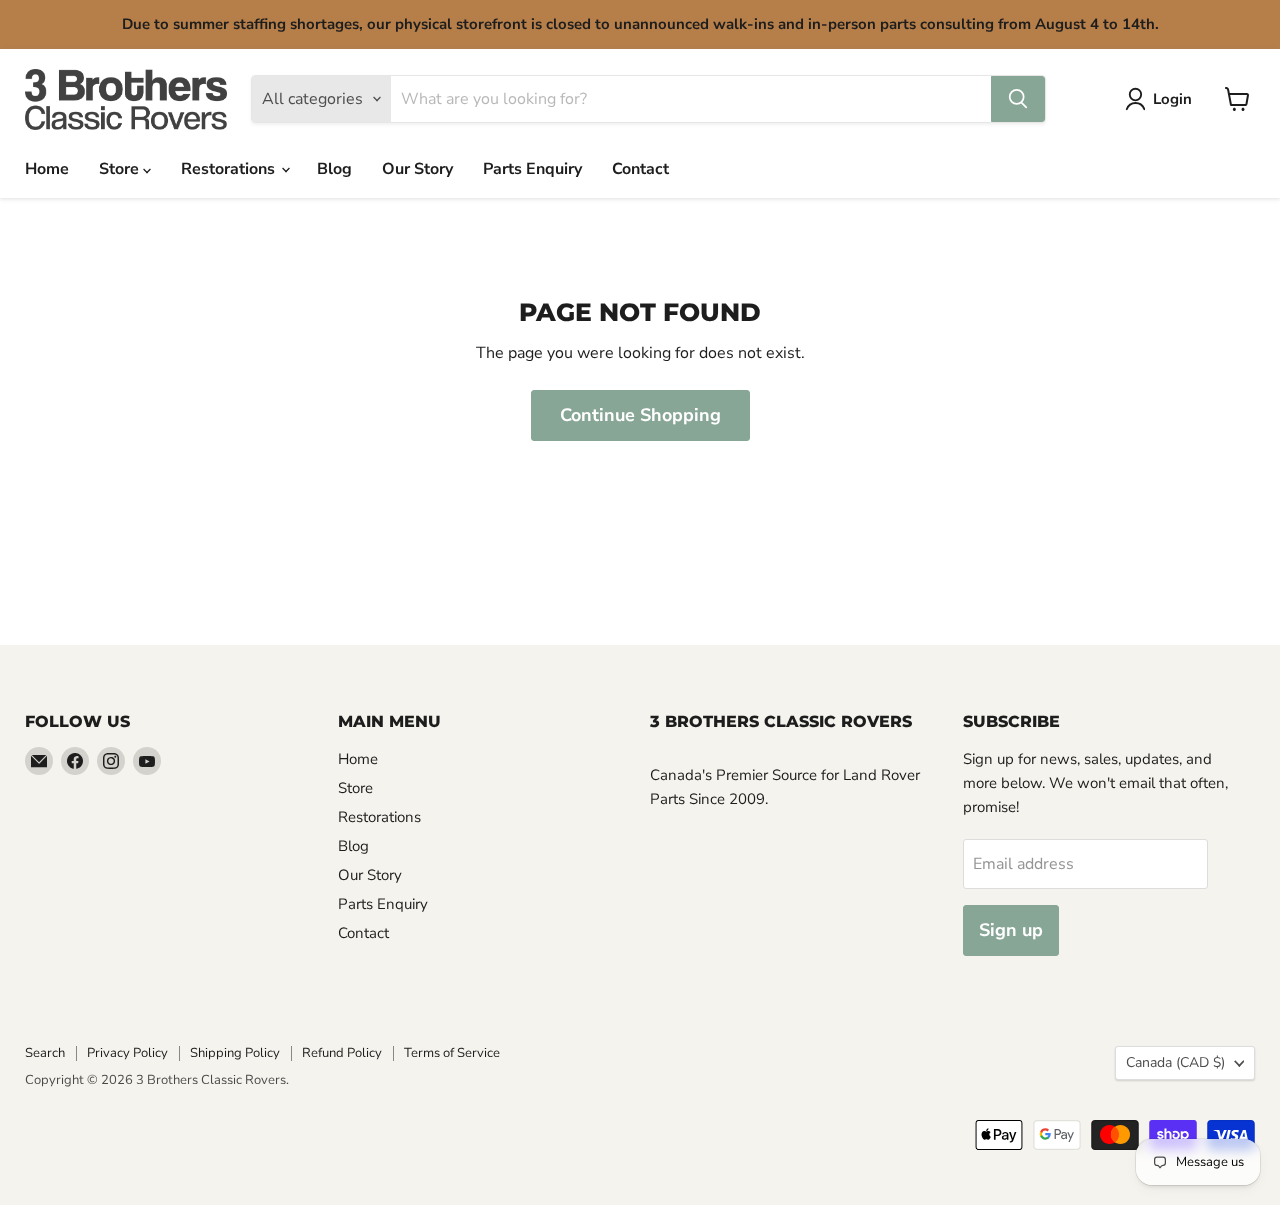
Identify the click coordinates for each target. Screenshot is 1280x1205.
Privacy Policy (127, 1053)
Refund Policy (342, 1053)
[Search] (1018, 99)
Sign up (1011, 930)
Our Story (417, 169)
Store (121, 169)
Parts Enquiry (532, 169)
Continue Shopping (640, 415)
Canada (1175, 1062)
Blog (334, 169)
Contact (640, 169)
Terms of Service (452, 1053)
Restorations (230, 169)
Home (47, 169)
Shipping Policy (235, 1053)
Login (1172, 99)
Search (45, 1053)
